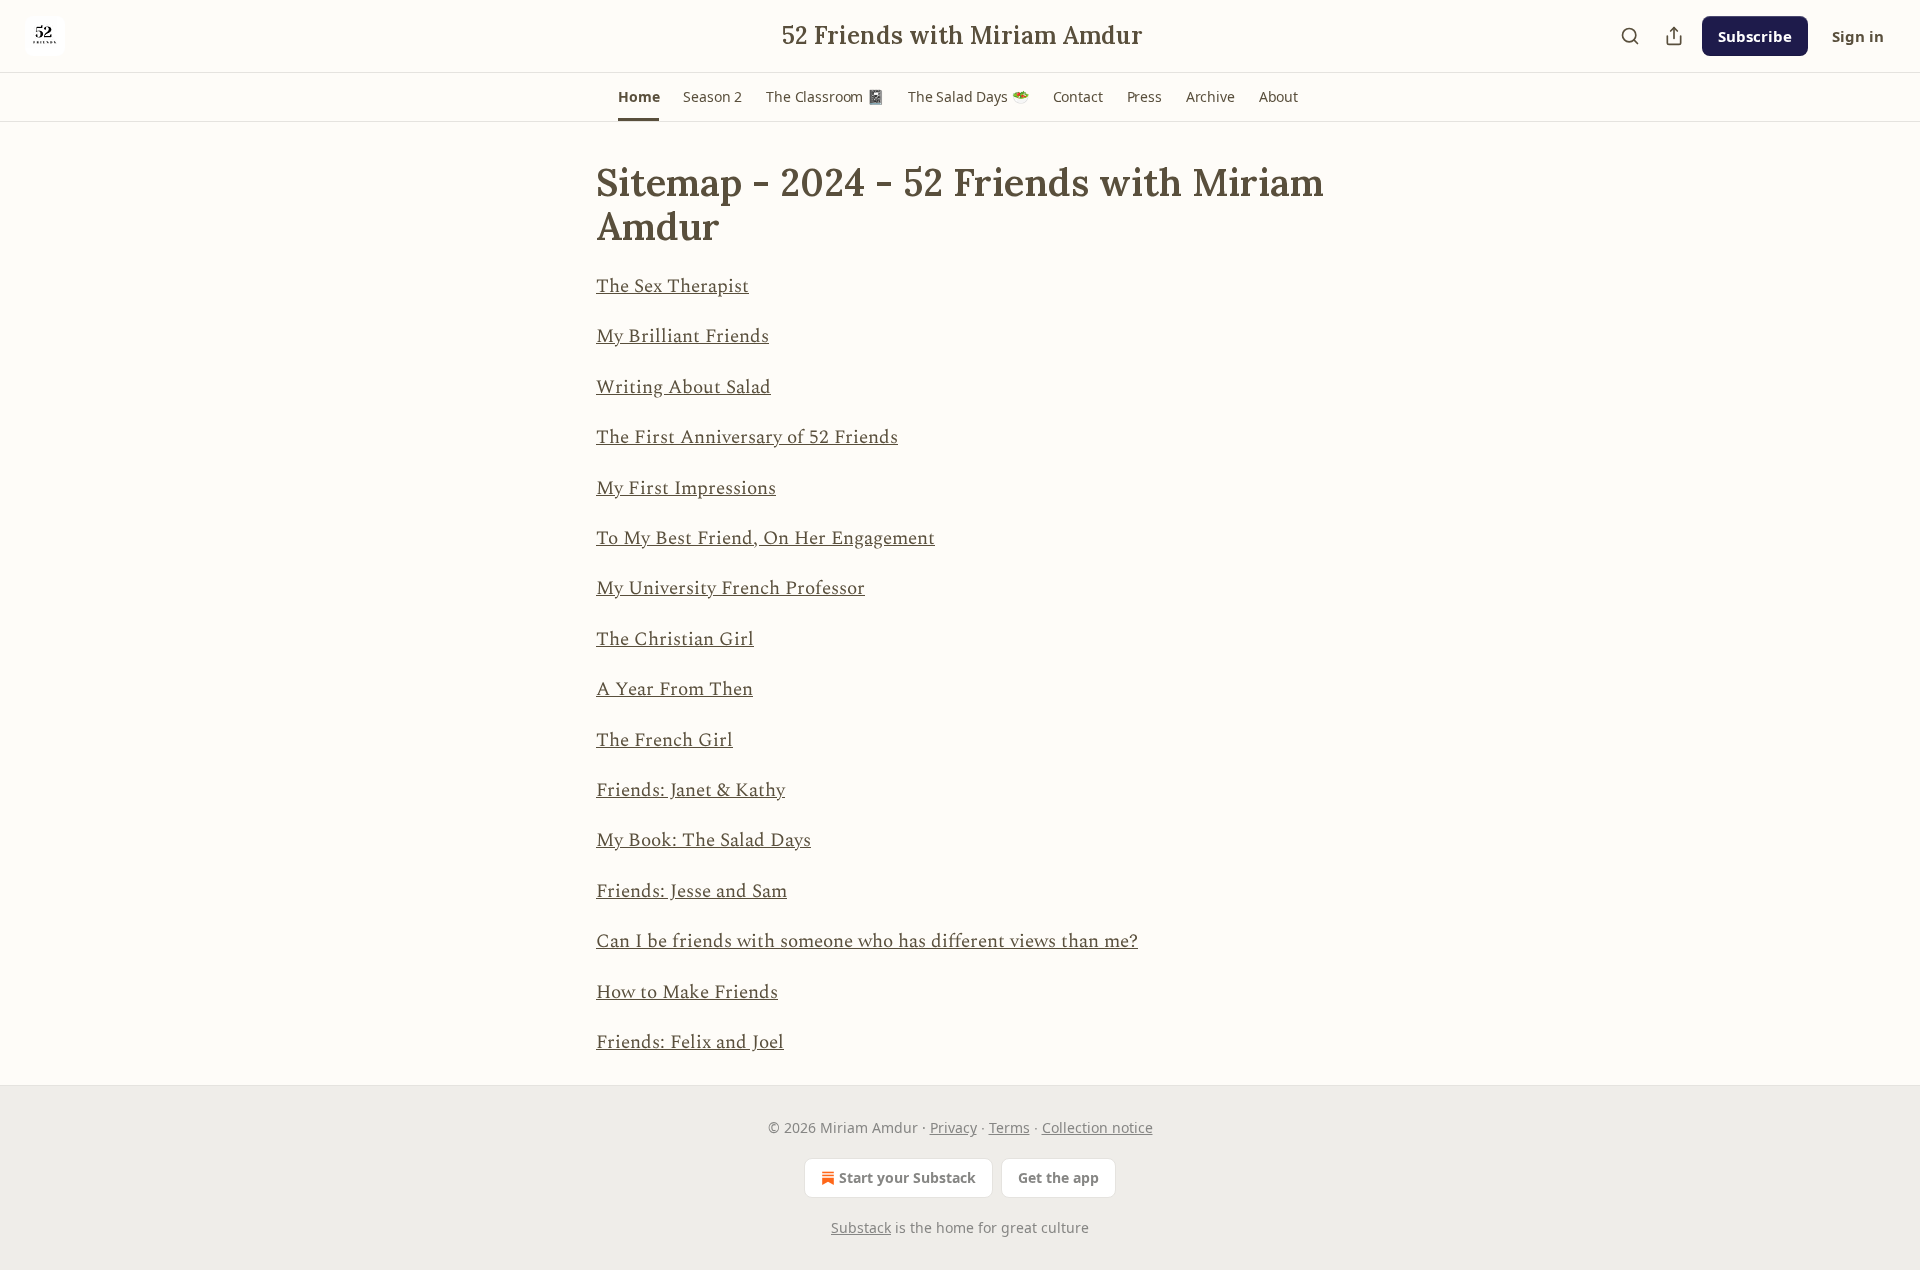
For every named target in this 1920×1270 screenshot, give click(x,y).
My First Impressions (686, 488)
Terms (1009, 1127)
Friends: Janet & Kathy (690, 790)
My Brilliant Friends (682, 336)
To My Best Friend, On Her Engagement (765, 538)
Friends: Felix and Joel (690, 1042)
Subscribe (1755, 36)
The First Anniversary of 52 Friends (747, 437)
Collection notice (1097, 1127)
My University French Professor (730, 588)
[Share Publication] (1674, 36)
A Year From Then (674, 689)
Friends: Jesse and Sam (691, 891)
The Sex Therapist (672, 286)
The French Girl (664, 740)
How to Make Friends (687, 992)
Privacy (953, 1127)
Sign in (1858, 36)
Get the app (1058, 1177)
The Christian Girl (675, 639)
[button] (638, 97)
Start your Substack (907, 1177)
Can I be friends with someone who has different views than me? (867, 941)
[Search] (1630, 36)
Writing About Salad (683, 387)
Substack (861, 1227)
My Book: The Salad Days (703, 840)
